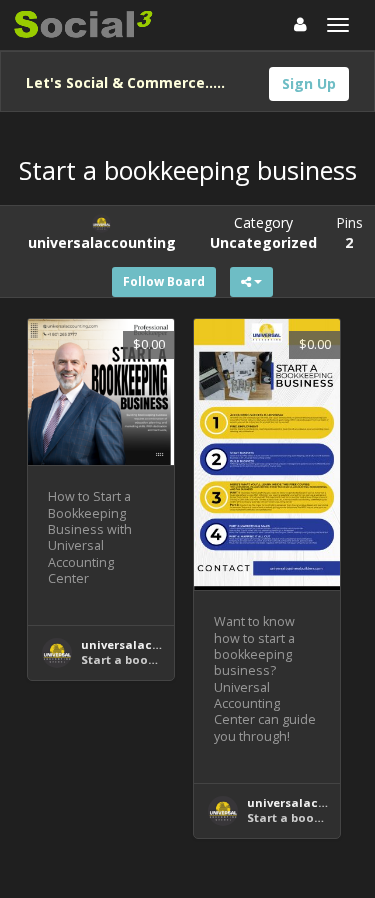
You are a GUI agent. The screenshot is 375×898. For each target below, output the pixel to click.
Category (263, 232)
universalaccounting (144, 644)
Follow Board (164, 281)
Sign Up (309, 83)
